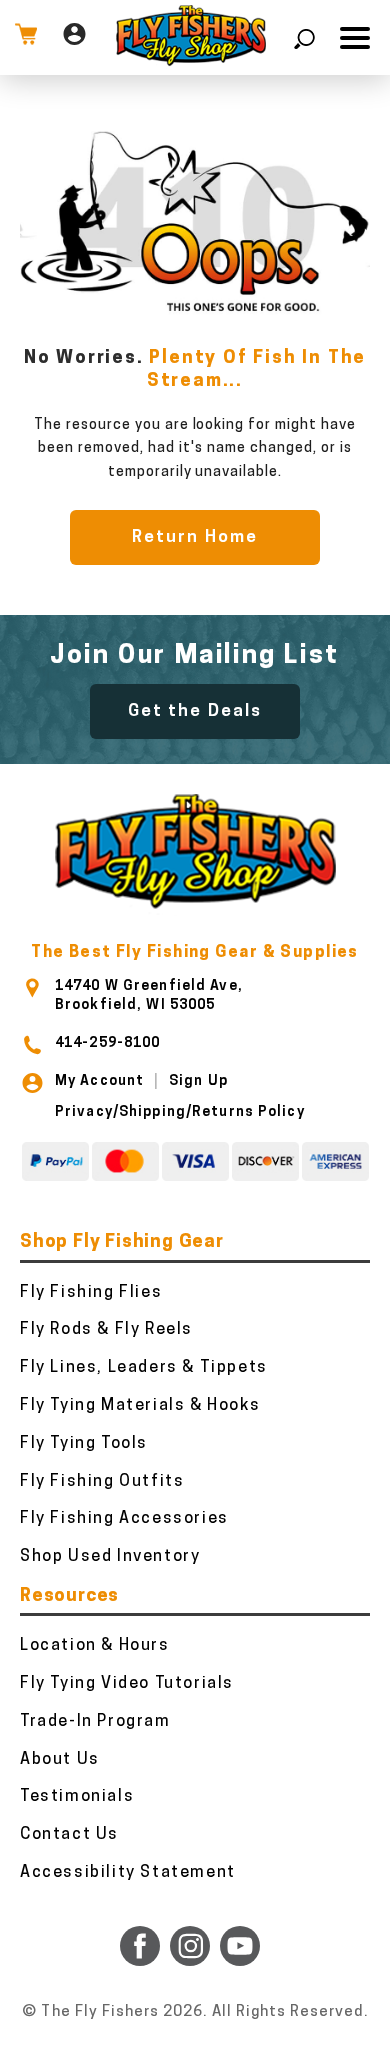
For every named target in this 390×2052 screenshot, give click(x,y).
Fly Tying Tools (84, 1444)
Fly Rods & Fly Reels (106, 1330)
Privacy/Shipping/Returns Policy (180, 1112)
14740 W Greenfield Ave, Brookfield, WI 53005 (149, 995)
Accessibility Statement (128, 1873)
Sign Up (198, 1081)
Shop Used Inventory (110, 1557)
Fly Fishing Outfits (102, 1482)
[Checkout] (26, 37)
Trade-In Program (95, 1722)
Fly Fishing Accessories (124, 1519)
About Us (60, 1760)
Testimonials (77, 1797)
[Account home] (74, 37)
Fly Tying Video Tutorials (127, 1684)
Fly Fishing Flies (91, 1293)
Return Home (194, 537)
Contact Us (69, 1835)
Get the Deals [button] (195, 711)
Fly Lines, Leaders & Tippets (144, 1368)
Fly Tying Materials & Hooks (140, 1406)
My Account (99, 1081)
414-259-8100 (107, 1043)
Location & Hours (95, 1646)
